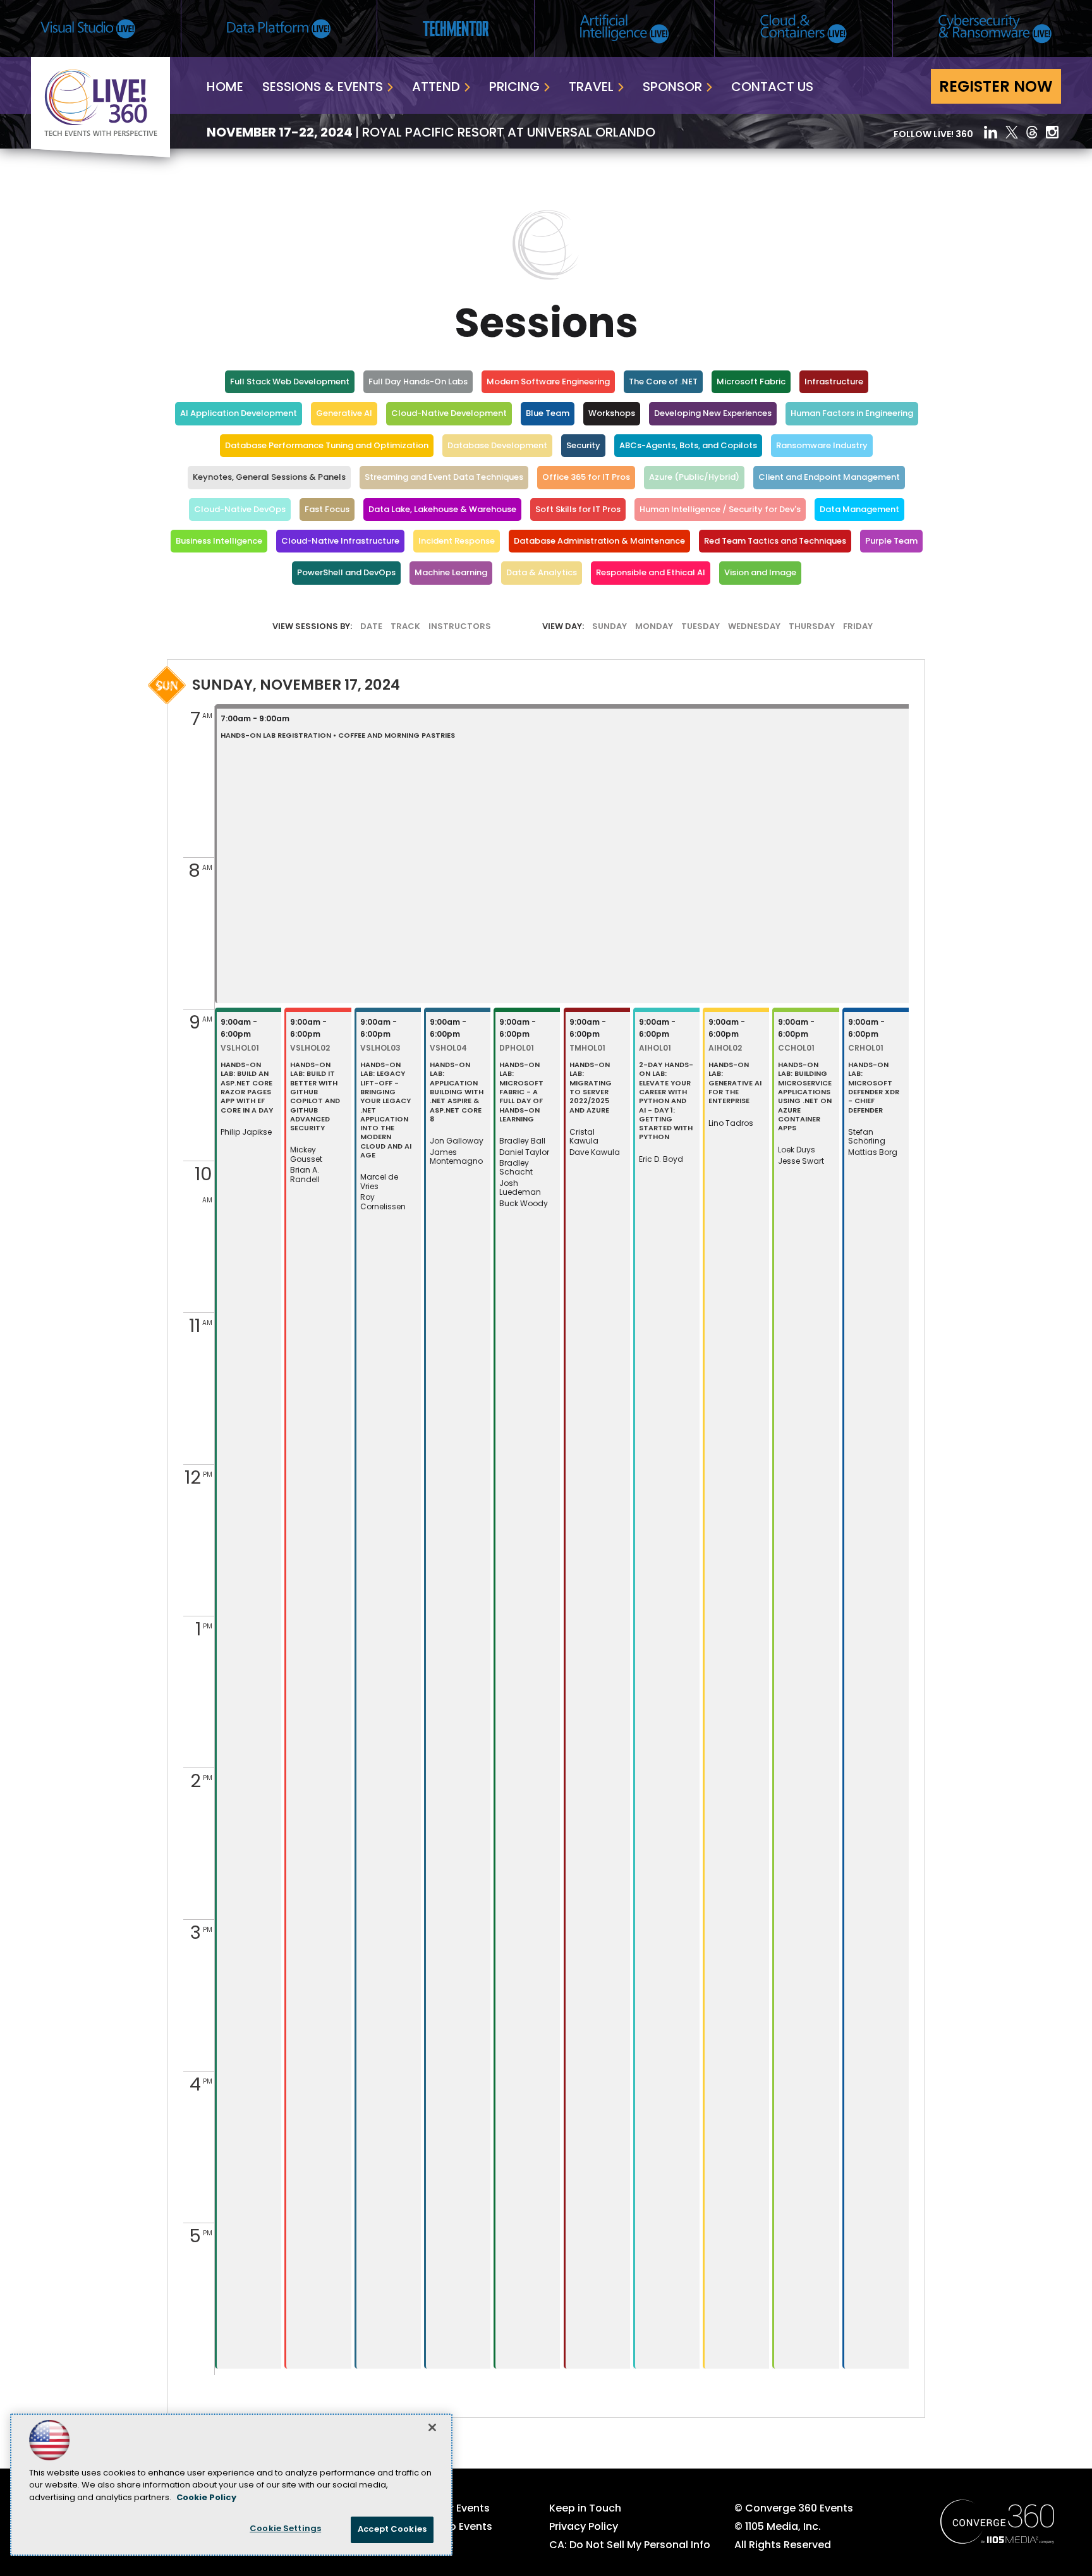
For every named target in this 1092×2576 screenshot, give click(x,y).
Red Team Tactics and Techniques (775, 541)
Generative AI (344, 414)
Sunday (610, 627)
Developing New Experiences (713, 414)
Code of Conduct (409, 2546)
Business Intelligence (219, 541)
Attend (436, 88)
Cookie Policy (206, 2498)
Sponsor (672, 88)
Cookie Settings (285, 2529)
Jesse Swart (801, 1162)
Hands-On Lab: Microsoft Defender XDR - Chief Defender (874, 1088)
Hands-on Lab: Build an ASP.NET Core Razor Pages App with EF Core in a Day (247, 1088)
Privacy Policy (584, 2527)
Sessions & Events (323, 88)
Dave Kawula (595, 1153)
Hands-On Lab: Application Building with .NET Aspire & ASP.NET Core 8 (457, 1093)
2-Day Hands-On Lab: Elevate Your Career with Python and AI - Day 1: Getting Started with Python (666, 1102)
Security (583, 446)
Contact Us (772, 88)
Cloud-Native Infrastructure (340, 541)
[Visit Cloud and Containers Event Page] (804, 29)
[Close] (432, 2427)
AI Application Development (239, 414)
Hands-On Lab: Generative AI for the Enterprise (735, 1084)
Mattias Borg (873, 1153)
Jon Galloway (457, 1142)
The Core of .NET (663, 382)
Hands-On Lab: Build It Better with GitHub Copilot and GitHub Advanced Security (315, 1097)
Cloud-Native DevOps (240, 510)
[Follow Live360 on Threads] (1032, 132)
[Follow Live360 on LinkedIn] (991, 132)
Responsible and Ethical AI (651, 573)
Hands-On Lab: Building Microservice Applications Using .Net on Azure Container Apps (805, 1097)
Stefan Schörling (867, 1137)
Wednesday (754, 627)
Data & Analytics (542, 573)
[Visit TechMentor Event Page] (456, 28)
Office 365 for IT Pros (586, 478)
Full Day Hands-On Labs (418, 382)
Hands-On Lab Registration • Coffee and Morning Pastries (338, 736)
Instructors (460, 627)
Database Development (497, 446)
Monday (654, 627)
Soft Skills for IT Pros (578, 510)
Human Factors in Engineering (852, 414)
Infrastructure (834, 382)
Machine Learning (451, 573)
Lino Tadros (731, 1124)
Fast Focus (327, 510)
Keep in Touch (585, 2509)
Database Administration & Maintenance (599, 541)
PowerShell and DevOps (346, 573)
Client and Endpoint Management (829, 478)
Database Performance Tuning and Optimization (327, 446)
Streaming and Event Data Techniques (444, 478)
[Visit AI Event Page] (624, 29)
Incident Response (457, 541)
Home (225, 88)
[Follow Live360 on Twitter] (1012, 132)
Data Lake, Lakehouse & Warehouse (442, 510)
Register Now (996, 88)
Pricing (514, 88)
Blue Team (548, 414)
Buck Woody (524, 1204)
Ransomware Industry (822, 446)
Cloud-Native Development (449, 414)
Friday (858, 627)
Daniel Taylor (524, 1153)
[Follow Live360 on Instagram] (1053, 132)
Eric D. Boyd (661, 1160)
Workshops (612, 414)
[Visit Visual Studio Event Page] (88, 29)
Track (405, 627)
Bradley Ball (522, 1142)
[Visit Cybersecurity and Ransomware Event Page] (995, 29)
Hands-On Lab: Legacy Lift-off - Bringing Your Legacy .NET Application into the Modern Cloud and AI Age (386, 1111)
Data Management (859, 510)
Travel (591, 88)
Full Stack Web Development (290, 382)
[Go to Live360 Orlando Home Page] (100, 155)
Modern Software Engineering (548, 382)
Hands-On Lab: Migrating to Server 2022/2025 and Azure (591, 1088)
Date (371, 627)
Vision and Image (760, 573)
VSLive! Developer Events (427, 2509)
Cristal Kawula (584, 1137)
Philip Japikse (246, 1133)
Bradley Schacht (516, 1168)
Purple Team (891, 541)
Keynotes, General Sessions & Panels (269, 478)
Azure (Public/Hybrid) (694, 478)
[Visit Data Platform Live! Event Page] (279, 29)
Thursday (812, 627)
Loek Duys (797, 1151)
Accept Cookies (392, 2530)
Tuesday (701, 627)
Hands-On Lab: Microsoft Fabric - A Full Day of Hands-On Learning (521, 1093)
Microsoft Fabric (751, 382)
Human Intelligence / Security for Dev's (720, 510)
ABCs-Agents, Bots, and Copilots (688, 446)
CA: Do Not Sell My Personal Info (630, 2546)
